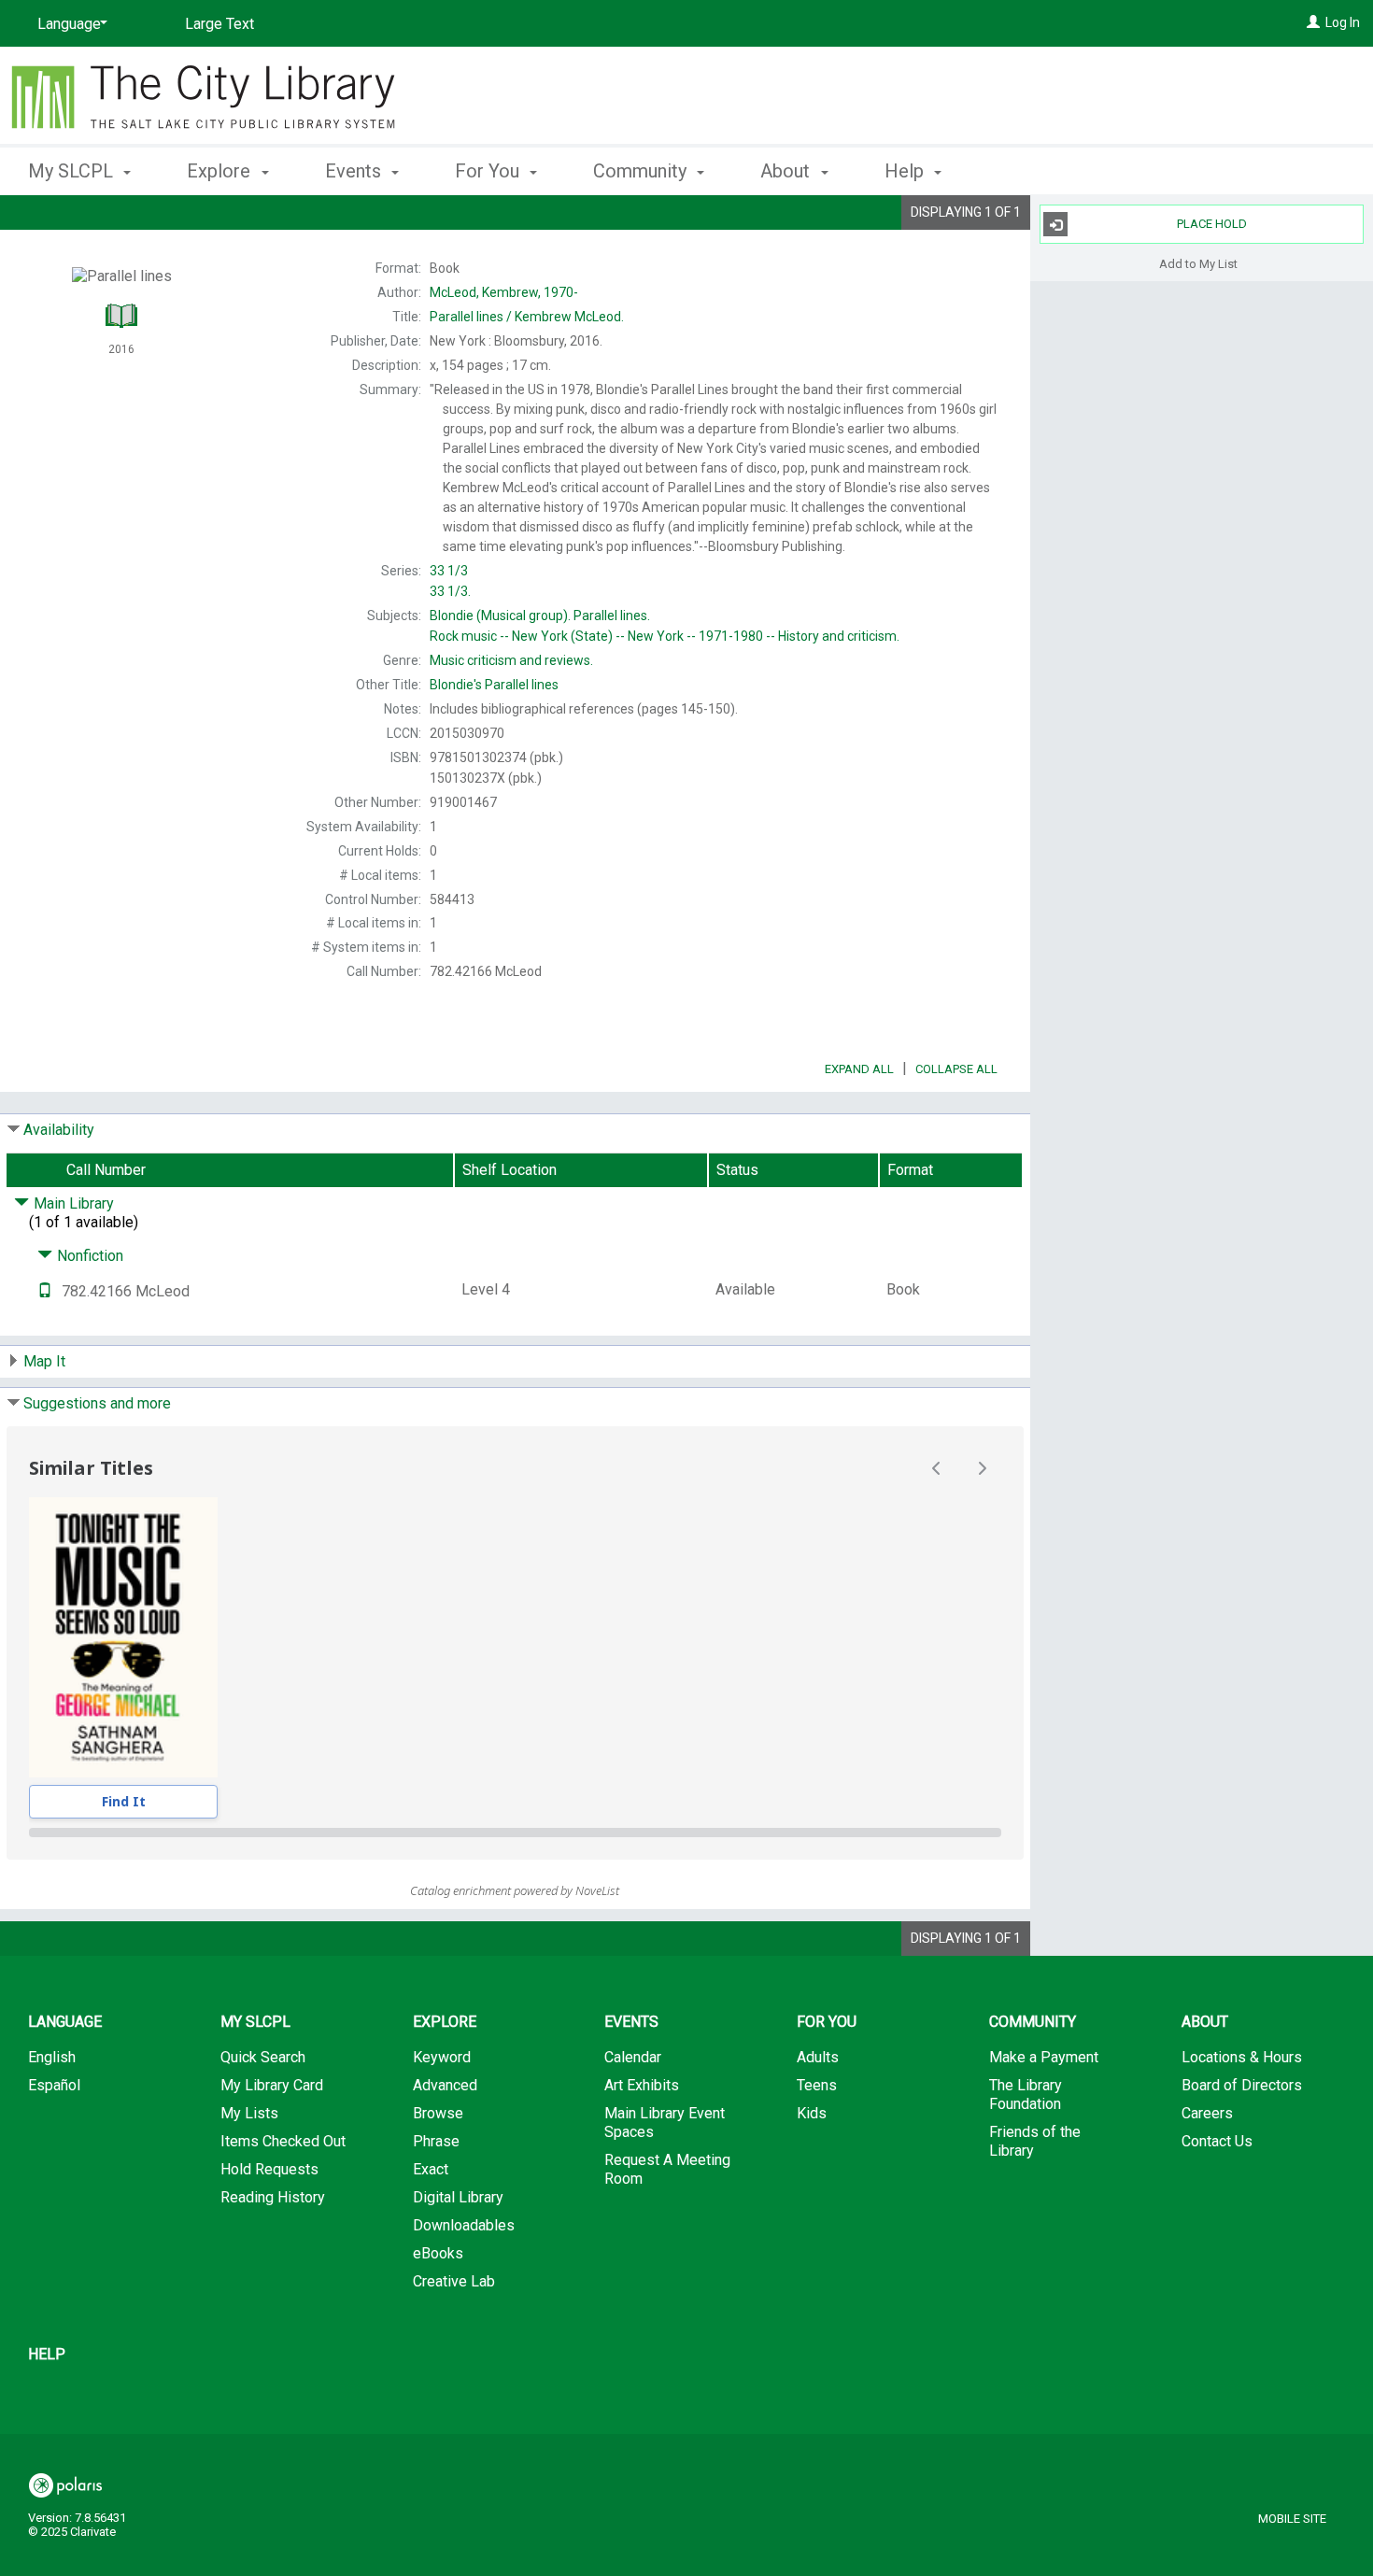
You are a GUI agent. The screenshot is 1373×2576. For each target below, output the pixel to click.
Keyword (442, 2057)
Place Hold (1212, 224)
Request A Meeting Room (667, 2169)
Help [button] (906, 171)
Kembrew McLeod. (527, 317)
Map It (44, 1361)
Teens (817, 2085)
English (52, 2057)
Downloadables (464, 2225)
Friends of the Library (1035, 2141)
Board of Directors (1242, 2085)
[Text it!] (45, 1291)
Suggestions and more (97, 1403)
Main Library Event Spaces (665, 2123)
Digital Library (458, 2197)
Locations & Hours (1242, 2057)
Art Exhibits (642, 2085)
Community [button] (642, 171)
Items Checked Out (283, 2141)
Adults (818, 2057)
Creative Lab (454, 2281)
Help (47, 2354)
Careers (1207, 2113)
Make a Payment (1044, 2057)
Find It (124, 1801)
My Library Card (272, 2085)
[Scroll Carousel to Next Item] (982, 1468)
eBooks (438, 2253)
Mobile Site (1292, 2519)
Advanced (445, 2085)
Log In (1343, 22)
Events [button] (355, 171)
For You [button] (489, 171)
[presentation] (123, 1637)
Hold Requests (269, 2169)
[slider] (515, 1833)
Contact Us (1217, 2141)
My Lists (249, 2113)
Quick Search (263, 2057)
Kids (812, 2113)
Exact (431, 2169)
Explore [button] (221, 171)
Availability (59, 1130)
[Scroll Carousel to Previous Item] (937, 1468)
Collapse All (956, 1069)
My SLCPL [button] (73, 171)
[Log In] (1313, 22)
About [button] (787, 171)
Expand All (859, 1069)
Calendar (633, 2057)
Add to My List (1198, 263)
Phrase (436, 2141)
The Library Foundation (1026, 2095)
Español (54, 2085)
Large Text (219, 24)
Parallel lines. (540, 616)
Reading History (273, 2197)
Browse (438, 2113)
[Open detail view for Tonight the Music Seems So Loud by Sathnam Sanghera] (123, 1637)
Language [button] (65, 2022)
